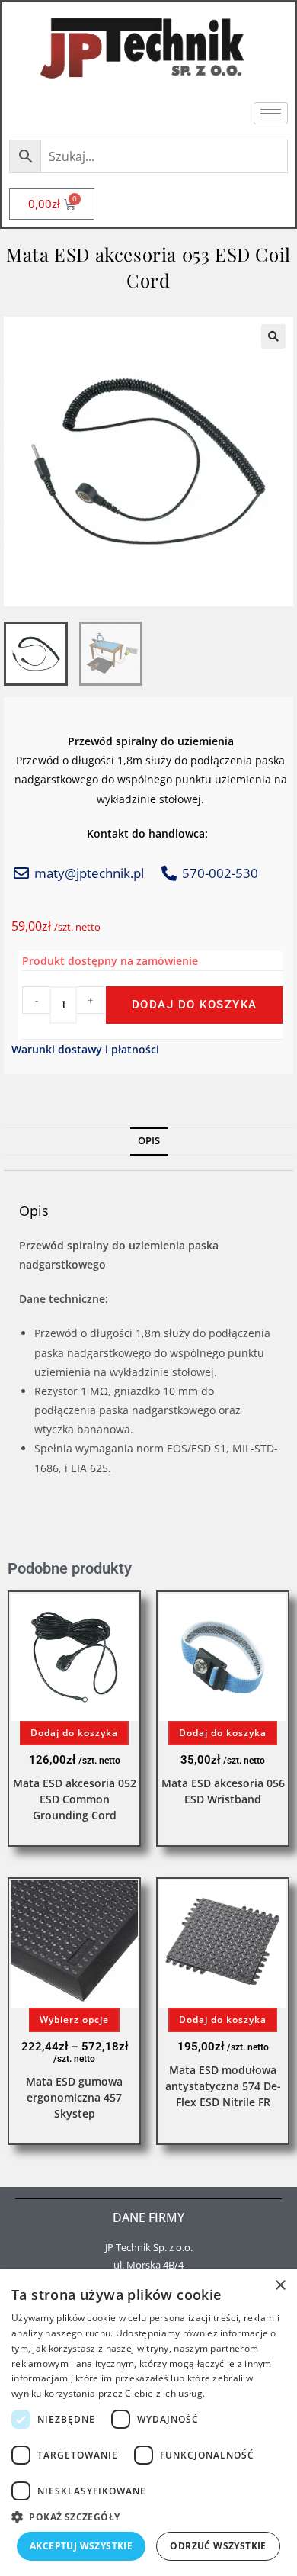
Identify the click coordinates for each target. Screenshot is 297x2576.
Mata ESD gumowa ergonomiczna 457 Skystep (74, 2097)
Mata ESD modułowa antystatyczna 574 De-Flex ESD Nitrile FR (223, 2086)
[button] (273, 336)
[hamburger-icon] (271, 113)
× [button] (280, 2286)
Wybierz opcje (74, 2020)
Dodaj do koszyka (195, 1005)
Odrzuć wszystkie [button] (218, 2546)
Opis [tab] (149, 1141)
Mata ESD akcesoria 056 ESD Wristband (223, 1791)
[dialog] (148, 2423)
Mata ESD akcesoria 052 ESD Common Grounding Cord (75, 1799)
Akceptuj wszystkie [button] (81, 2546)
